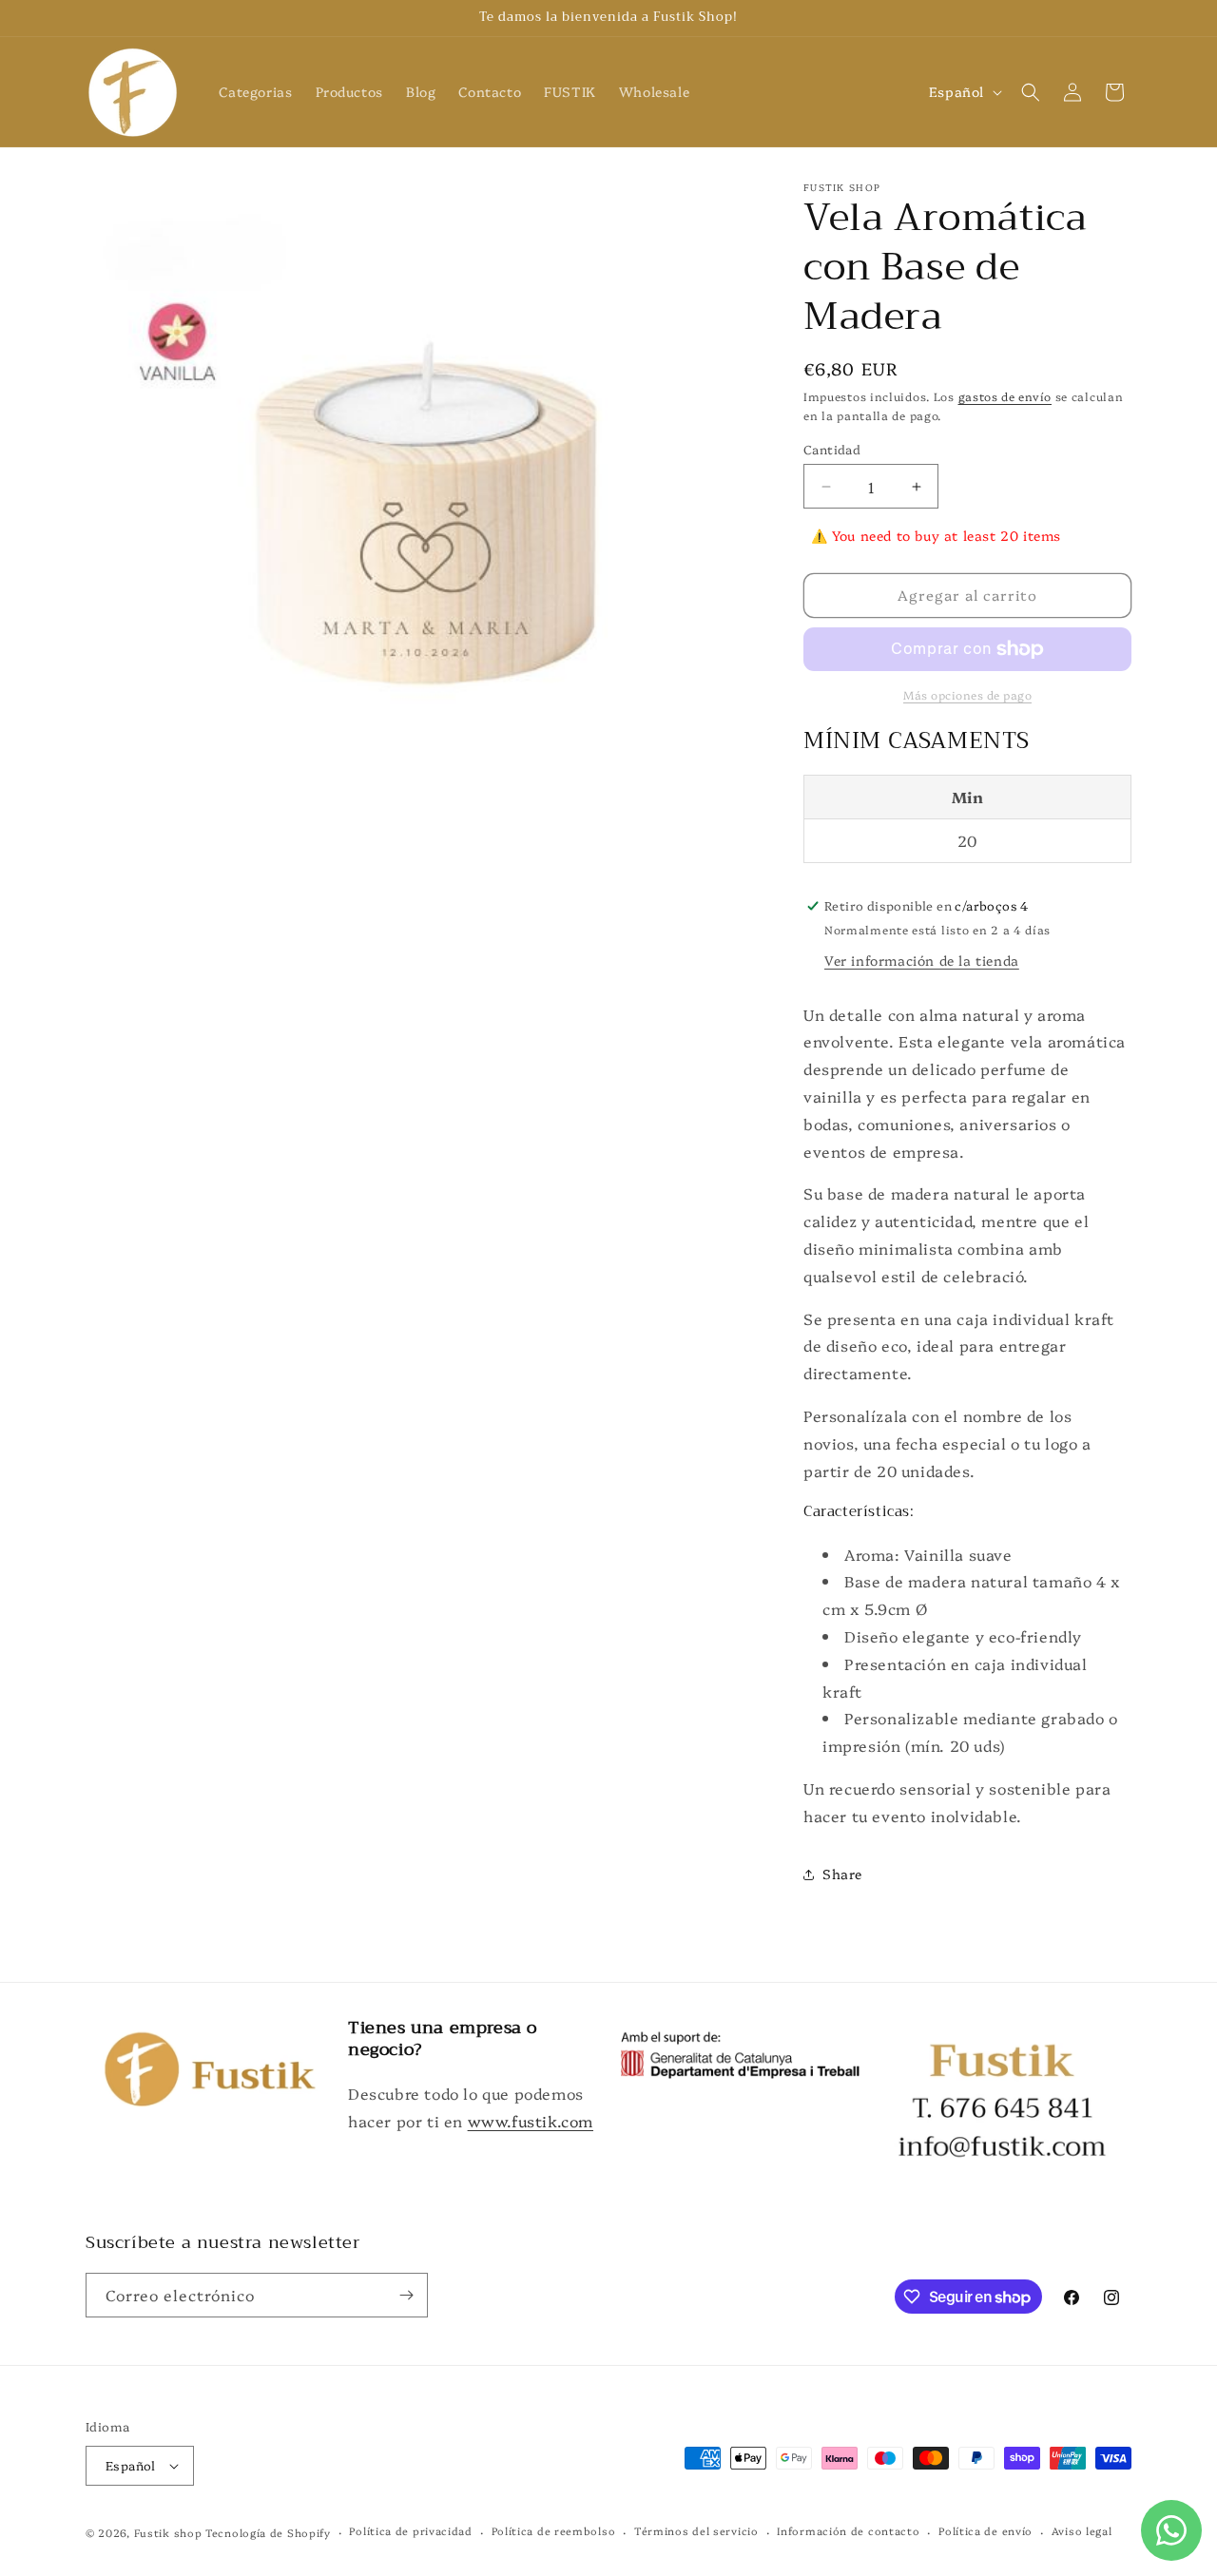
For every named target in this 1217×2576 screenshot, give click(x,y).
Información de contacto (848, 2531)
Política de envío (985, 2531)
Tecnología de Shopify (268, 2533)
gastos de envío (1005, 396)
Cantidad (832, 449)
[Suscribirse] (406, 2295)
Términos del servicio (696, 2531)
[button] (1031, 92)
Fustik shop (168, 2533)
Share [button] (842, 1874)
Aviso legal (1082, 2531)
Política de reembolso (554, 2531)
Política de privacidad (410, 2531)
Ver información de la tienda (922, 960)
